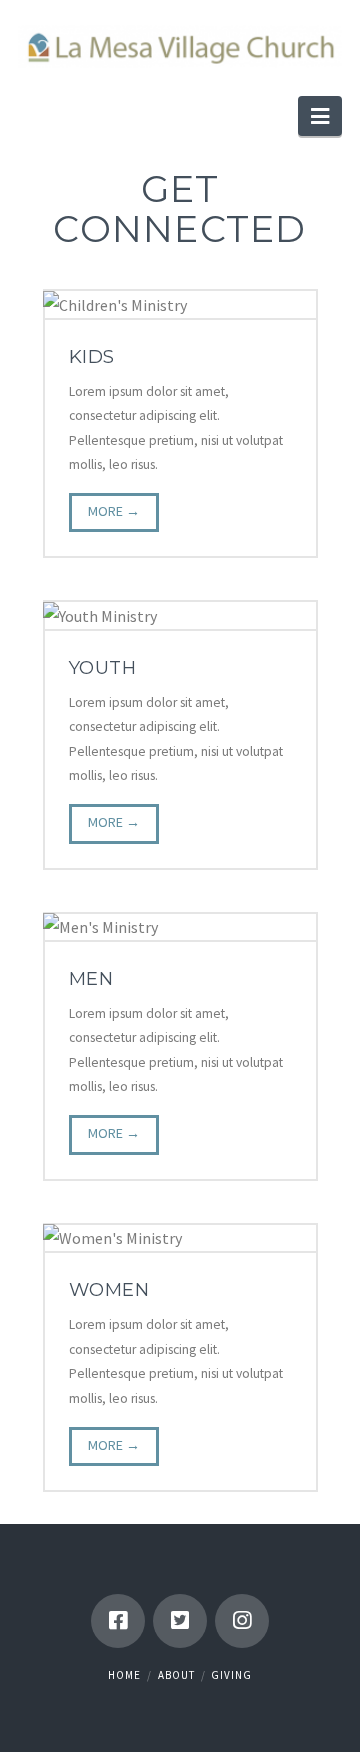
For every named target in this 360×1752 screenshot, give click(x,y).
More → (114, 511)
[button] (320, 116)
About (176, 1675)
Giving (231, 1675)
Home (124, 1675)
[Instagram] (242, 1621)
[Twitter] (180, 1621)
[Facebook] (118, 1621)
